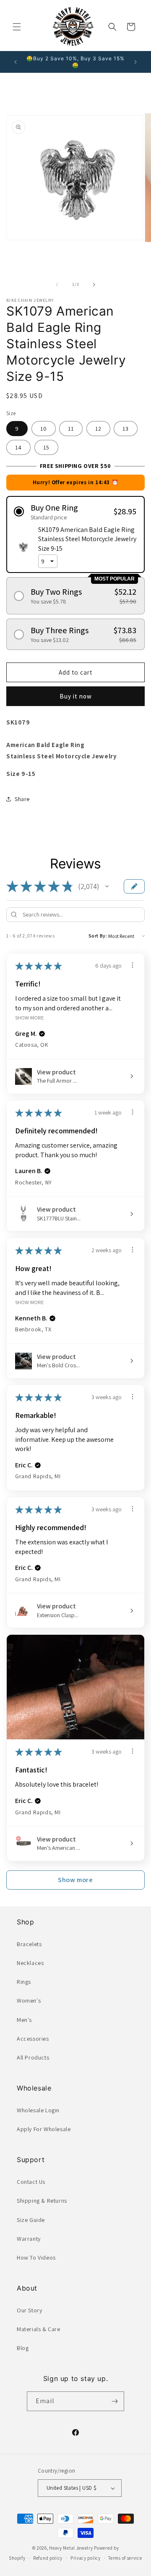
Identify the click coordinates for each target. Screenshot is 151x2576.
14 (18, 447)
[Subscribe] (115, 2401)
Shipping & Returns (42, 2201)
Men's (24, 2020)
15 (46, 447)
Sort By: (98, 936)
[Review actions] (133, 965)
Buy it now (76, 696)
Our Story (29, 2310)
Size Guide (31, 2220)
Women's (29, 2001)
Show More (30, 1018)
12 (98, 429)
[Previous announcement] (16, 62)
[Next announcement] (135, 62)
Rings (24, 1982)
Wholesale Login (38, 2110)
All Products (33, 2057)
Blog (23, 2348)
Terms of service (125, 2558)
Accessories (33, 2039)
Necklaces (30, 1963)
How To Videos (36, 2258)
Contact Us (31, 2182)
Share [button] (22, 799)
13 (126, 429)
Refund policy (48, 2558)
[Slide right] (94, 285)
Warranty (29, 2239)
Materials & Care (39, 2329)
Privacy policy (86, 2558)
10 (44, 429)
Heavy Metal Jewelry (71, 2548)
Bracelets (29, 1944)
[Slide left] (57, 285)
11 (71, 429)
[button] (17, 27)
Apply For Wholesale (44, 2129)
